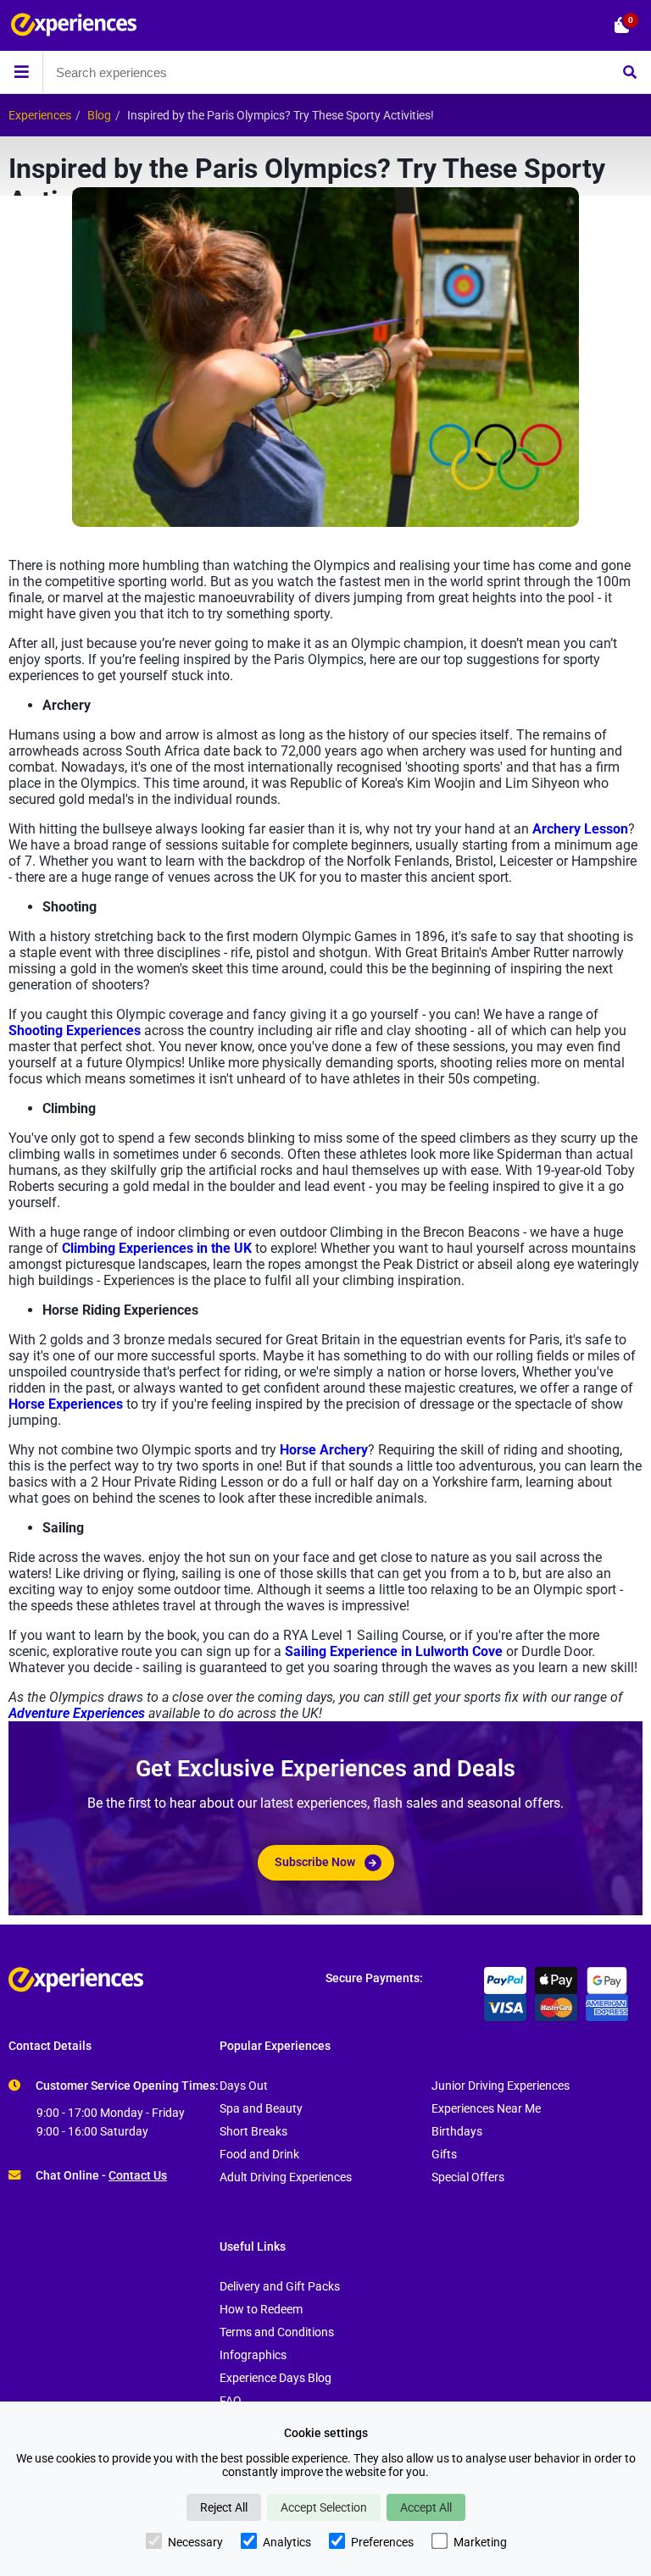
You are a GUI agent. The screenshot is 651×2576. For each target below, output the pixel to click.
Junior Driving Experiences (501, 2086)
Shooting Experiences (75, 1030)
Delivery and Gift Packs (280, 2287)
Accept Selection (324, 2507)
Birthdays (457, 2132)
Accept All (426, 2507)
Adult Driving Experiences (286, 2177)
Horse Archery (324, 1450)
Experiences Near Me (486, 2109)
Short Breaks (253, 2132)
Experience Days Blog (275, 2378)
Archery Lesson (580, 829)
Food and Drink (259, 2155)
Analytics (287, 2542)
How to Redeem (261, 2310)
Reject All (224, 2507)
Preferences (382, 2542)
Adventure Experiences (77, 1713)
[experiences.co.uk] (167, 1980)
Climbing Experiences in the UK (157, 1248)
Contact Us (138, 2176)
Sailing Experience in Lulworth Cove (394, 1651)
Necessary (195, 2542)
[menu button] (21, 72)
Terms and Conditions (277, 2332)
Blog (99, 116)
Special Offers (468, 2177)
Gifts (444, 2155)
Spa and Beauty (261, 2109)
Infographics (253, 2355)
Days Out (244, 2086)
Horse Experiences (66, 1404)
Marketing (480, 2542)
